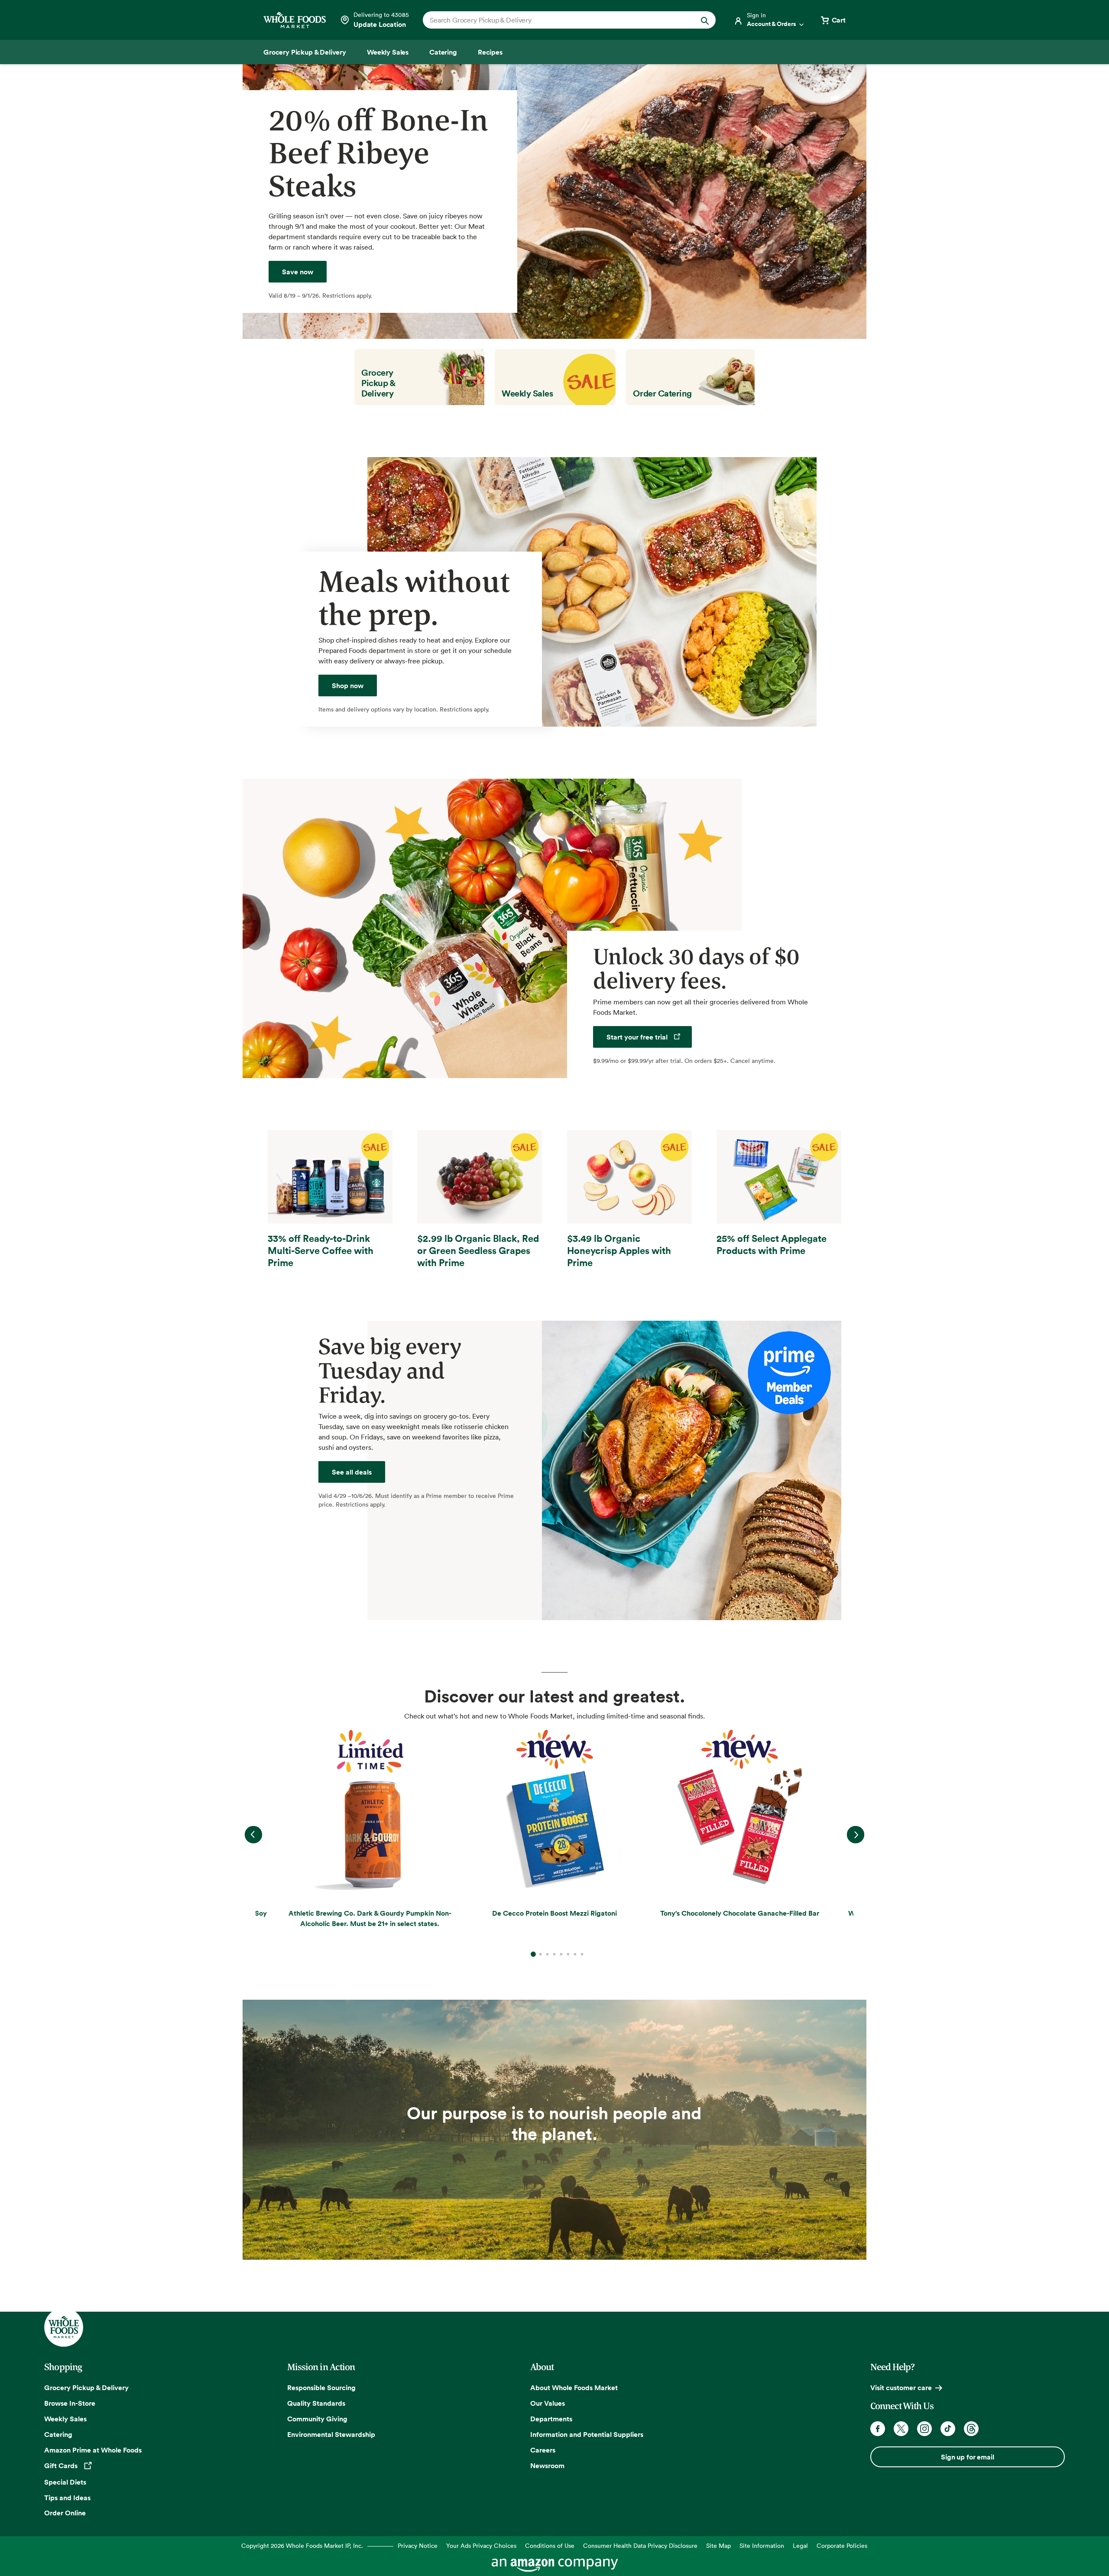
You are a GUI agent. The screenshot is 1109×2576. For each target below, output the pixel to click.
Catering (58, 2434)
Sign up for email (967, 2457)
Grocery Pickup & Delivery (86, 2388)
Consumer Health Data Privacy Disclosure (640, 2545)
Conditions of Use (550, 2545)
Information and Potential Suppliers (587, 2434)
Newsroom (547, 2466)
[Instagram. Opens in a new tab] (924, 2429)
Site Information (762, 2545)
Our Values (548, 2403)
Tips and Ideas (67, 2498)
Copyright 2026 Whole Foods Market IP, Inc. (302, 2545)
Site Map (718, 2545)
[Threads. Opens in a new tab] (971, 2429)
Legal (800, 2545)
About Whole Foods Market (574, 2388)
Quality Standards (316, 2403)
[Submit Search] (705, 20)
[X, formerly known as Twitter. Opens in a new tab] (901, 2429)
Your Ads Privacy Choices (481, 2545)
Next (856, 1835)
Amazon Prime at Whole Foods (93, 2450)
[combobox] (555, 20)
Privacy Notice (418, 2545)
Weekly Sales (65, 2419)
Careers (543, 2450)
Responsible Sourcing (321, 2388)
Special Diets (65, 2482)
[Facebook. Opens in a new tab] (878, 2429)
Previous (253, 1835)
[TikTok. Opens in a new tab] (948, 2429)
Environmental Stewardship (331, 2434)
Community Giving (317, 2419)
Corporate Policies (842, 2545)
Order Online (65, 2513)
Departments (551, 2419)
